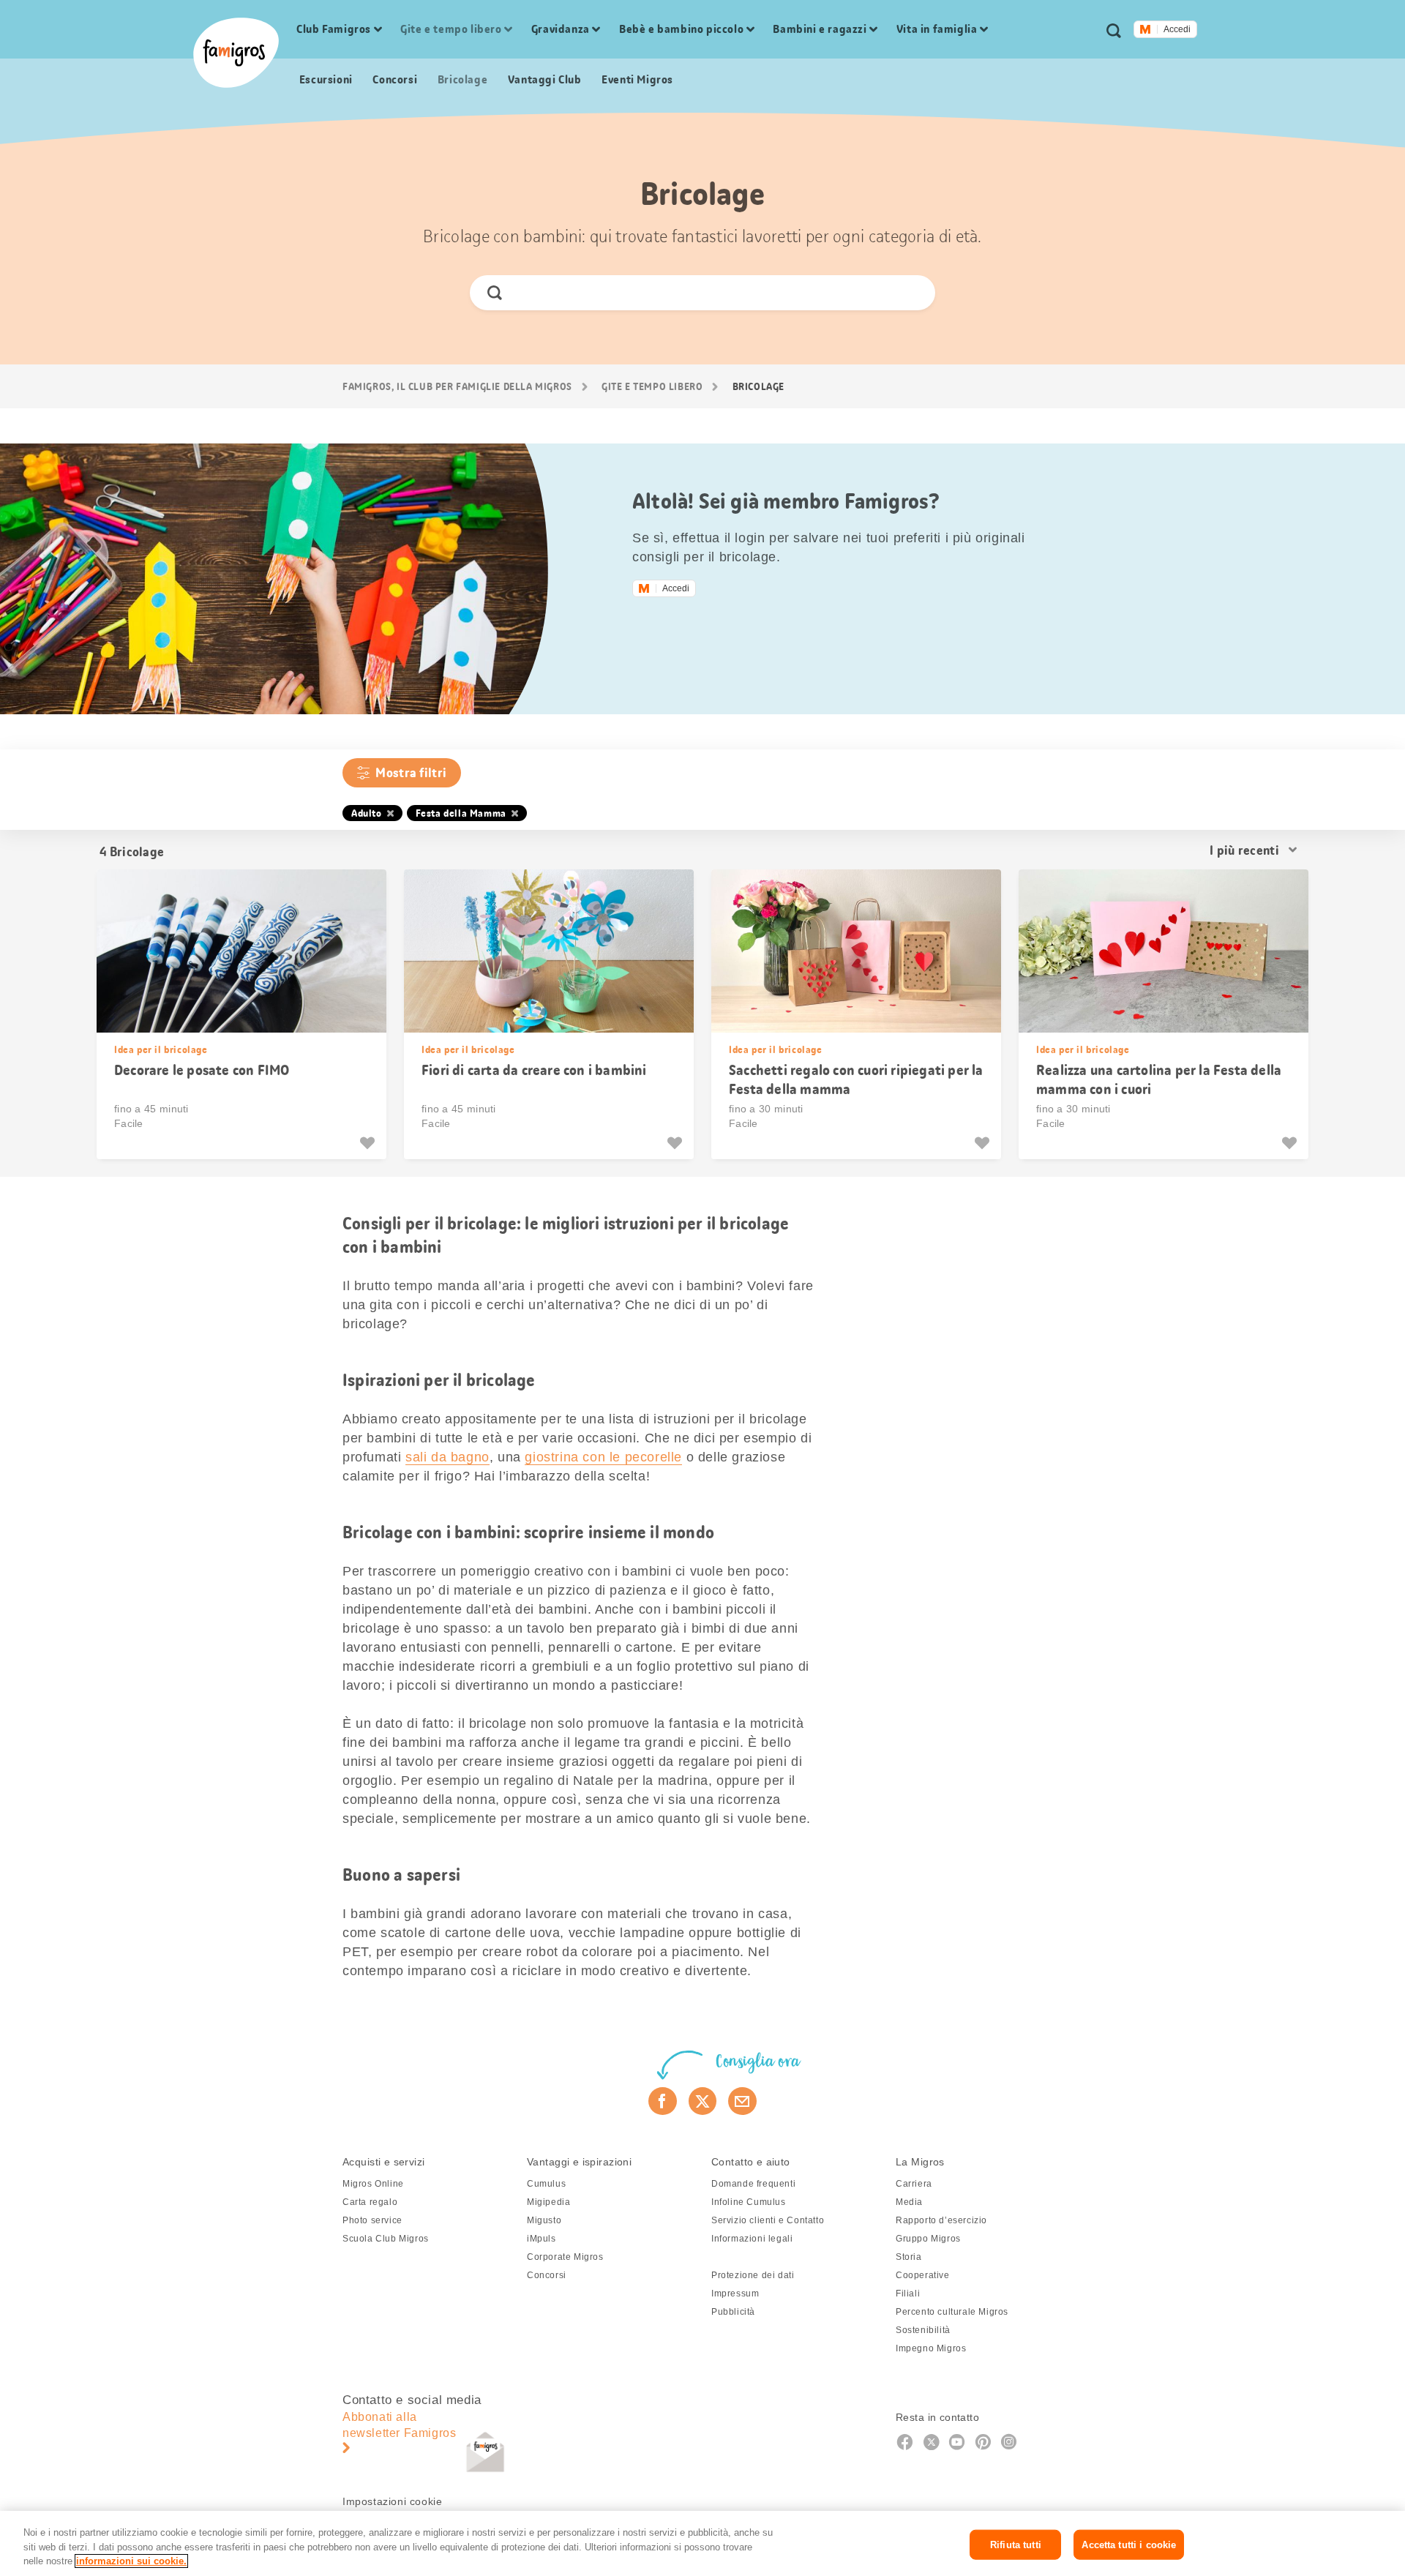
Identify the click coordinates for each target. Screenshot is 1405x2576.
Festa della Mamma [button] (461, 813)
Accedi (1177, 29)
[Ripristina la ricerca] (911, 293)
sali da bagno (447, 1457)
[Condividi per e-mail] (742, 2101)
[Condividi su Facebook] (663, 2101)
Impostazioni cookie (392, 2501)
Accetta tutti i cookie (1129, 2544)
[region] (702, 2543)
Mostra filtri (411, 773)
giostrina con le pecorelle (603, 1457)
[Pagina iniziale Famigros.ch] (236, 53)
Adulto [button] (367, 813)
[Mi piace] (369, 1143)
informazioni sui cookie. (131, 2561)
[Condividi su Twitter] (703, 2101)
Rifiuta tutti (1016, 2544)
